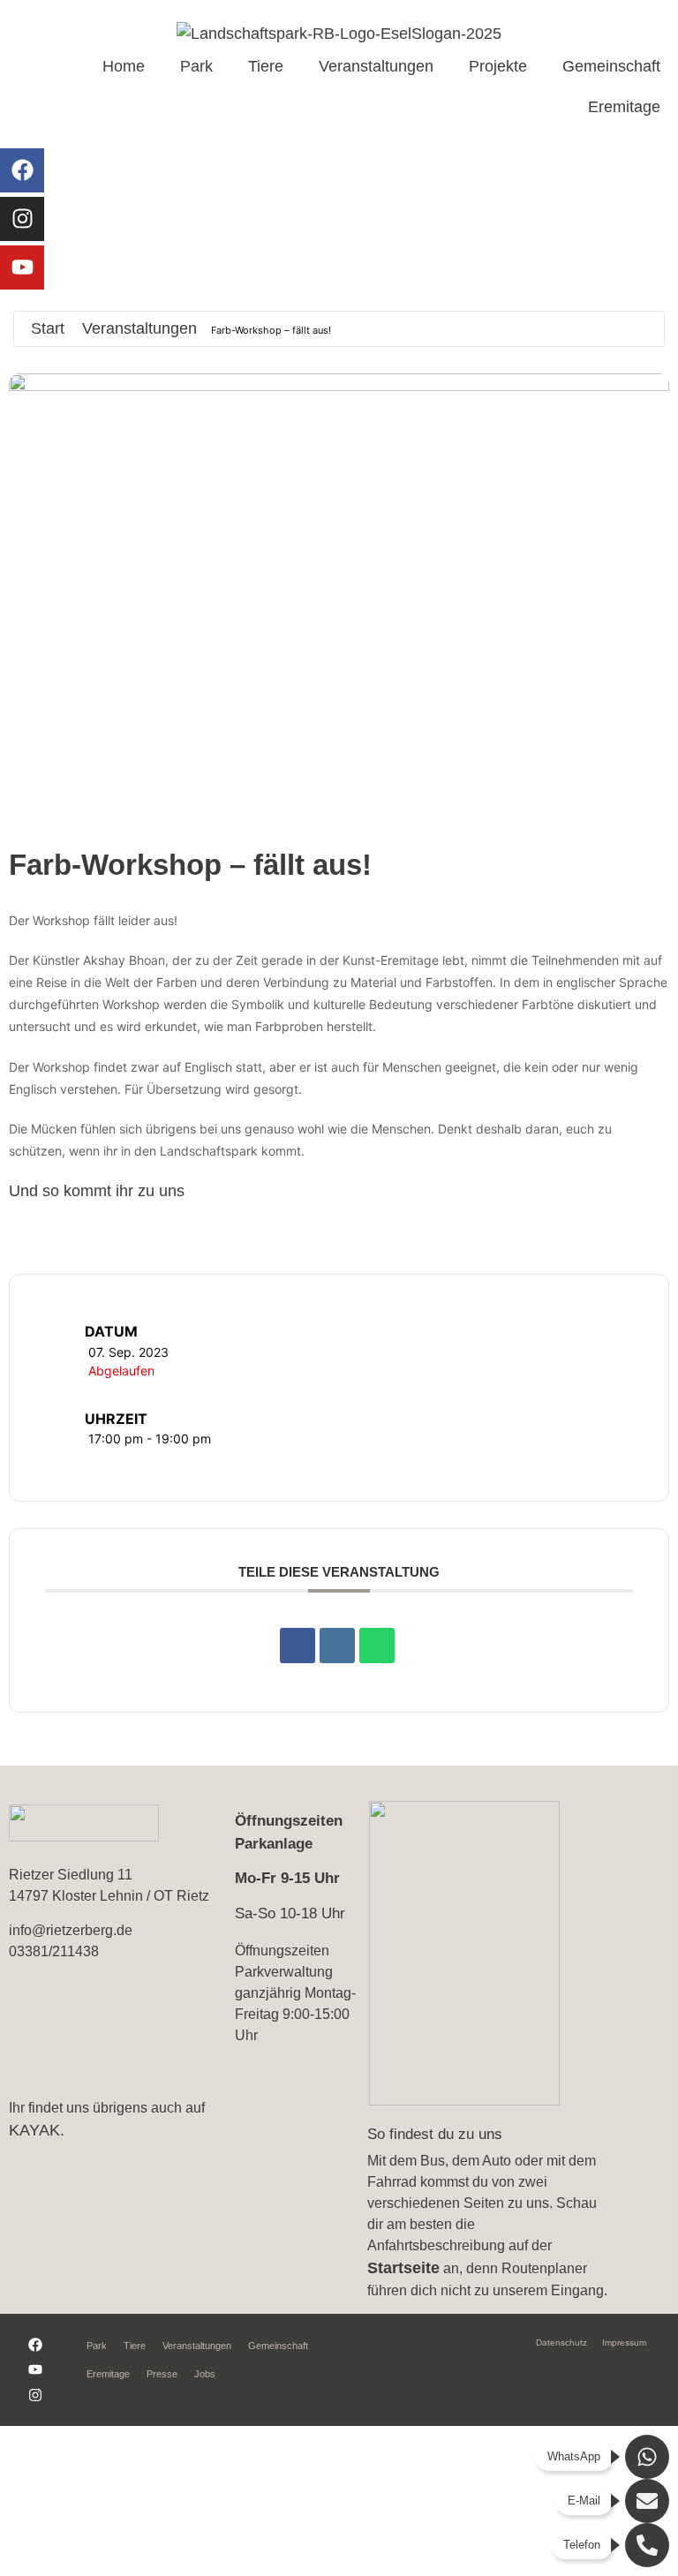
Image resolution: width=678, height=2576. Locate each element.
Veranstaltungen (376, 66)
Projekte (498, 66)
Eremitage (624, 107)
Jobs (205, 2374)
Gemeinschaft (611, 66)
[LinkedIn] (337, 1646)
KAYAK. (37, 2130)
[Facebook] (22, 170)
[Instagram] (22, 219)
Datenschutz (561, 2343)
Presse (162, 2374)
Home (124, 66)
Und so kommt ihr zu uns (97, 1191)
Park (196, 66)
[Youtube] (22, 267)
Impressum (624, 2343)
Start (48, 328)
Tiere (266, 66)
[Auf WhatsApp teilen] (377, 1646)
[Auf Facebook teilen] (298, 1646)
